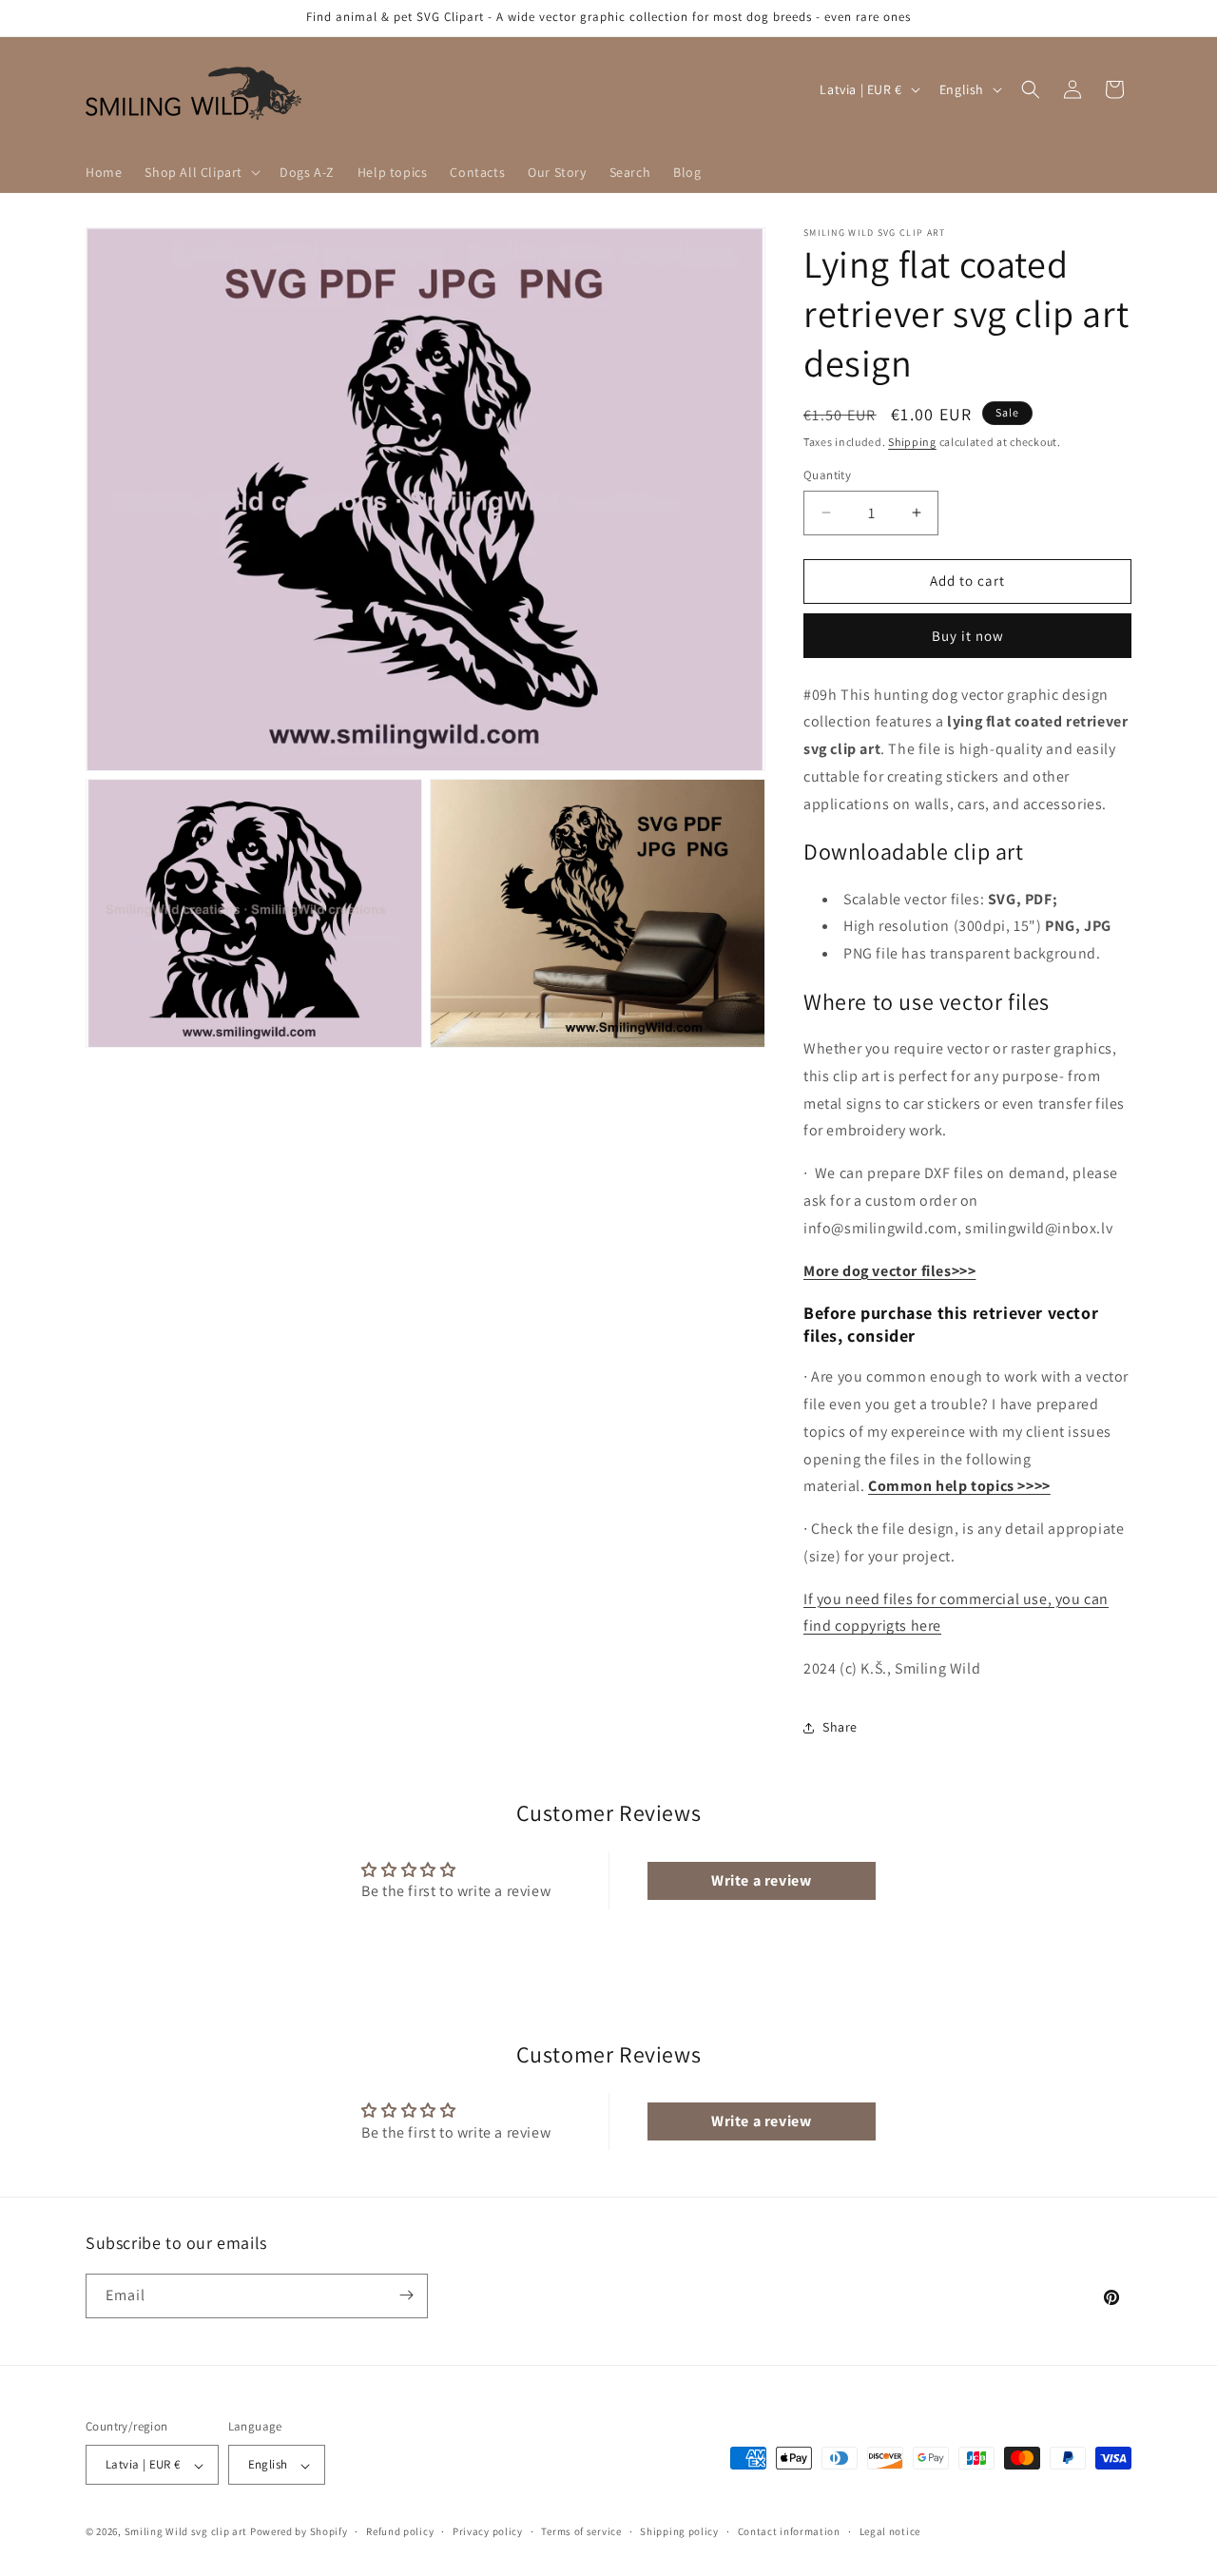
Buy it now (968, 636)
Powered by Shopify (299, 2532)
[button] (201, 172)
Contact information (789, 2531)
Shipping (912, 442)
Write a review (761, 1880)
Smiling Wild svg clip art (186, 2532)
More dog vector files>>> (889, 1271)
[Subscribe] (406, 2295)
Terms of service (581, 2531)
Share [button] (840, 1727)
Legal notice (890, 2531)
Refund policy (400, 2531)
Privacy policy (488, 2531)
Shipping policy (679, 2531)
